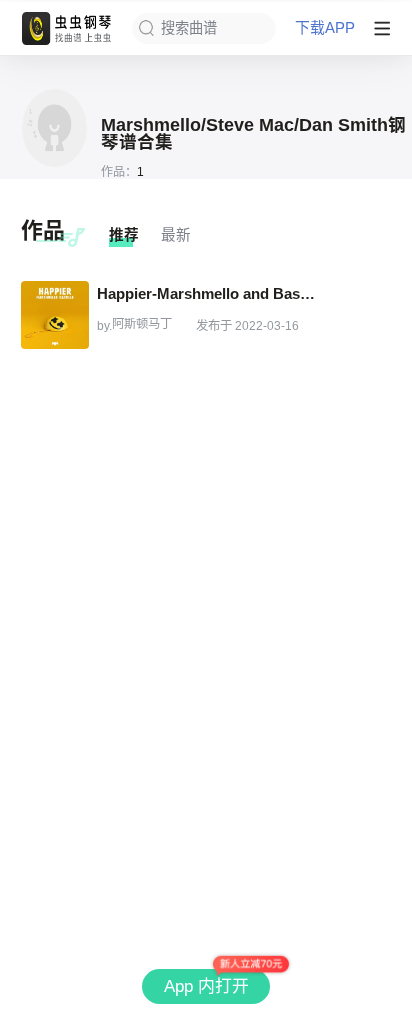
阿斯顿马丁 (142, 324)
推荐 (124, 235)
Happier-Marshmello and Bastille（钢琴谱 (207, 293)
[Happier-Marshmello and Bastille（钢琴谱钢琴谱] (55, 315)
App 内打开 (206, 986)
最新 (176, 235)
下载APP (325, 28)
